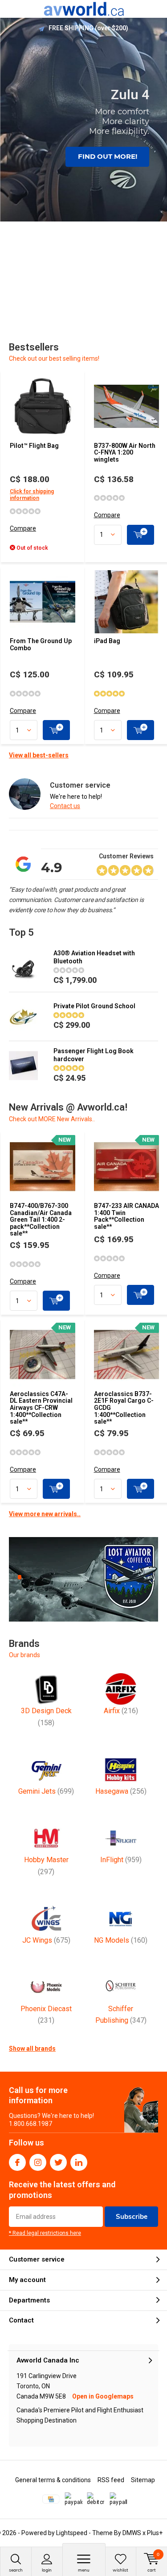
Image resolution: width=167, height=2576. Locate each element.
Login (47, 2570)
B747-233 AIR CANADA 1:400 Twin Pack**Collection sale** (126, 1216)
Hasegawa (121, 1791)
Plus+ (155, 2533)
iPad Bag (107, 641)
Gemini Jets (46, 1791)
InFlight (121, 1860)
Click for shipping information (32, 495)
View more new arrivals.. (45, 1514)
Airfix (121, 1711)
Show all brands (32, 2049)
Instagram (38, 2162)
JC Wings (46, 1940)
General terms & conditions (53, 2480)
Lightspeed (72, 2533)
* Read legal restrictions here (45, 2233)
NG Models (121, 1940)
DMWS (132, 2533)
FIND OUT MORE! (108, 156)
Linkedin (79, 2162)
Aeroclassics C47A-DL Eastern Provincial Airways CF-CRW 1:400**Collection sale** (41, 1408)
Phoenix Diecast (46, 2015)
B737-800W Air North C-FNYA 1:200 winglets (125, 453)
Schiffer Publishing (121, 2015)
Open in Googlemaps (103, 2396)
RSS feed (111, 2480)
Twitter (58, 2162)
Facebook (17, 2162)
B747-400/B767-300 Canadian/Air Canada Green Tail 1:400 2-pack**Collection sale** (41, 1220)
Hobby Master (46, 1866)
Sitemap (143, 2480)
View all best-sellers (39, 755)
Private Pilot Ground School (94, 1006)
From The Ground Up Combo (41, 644)
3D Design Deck (46, 1717)
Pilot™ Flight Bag (34, 446)
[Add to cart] (141, 535)
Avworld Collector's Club (88, 28)
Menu (84, 2570)
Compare (23, 528)
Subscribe (132, 2216)
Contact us (65, 806)
